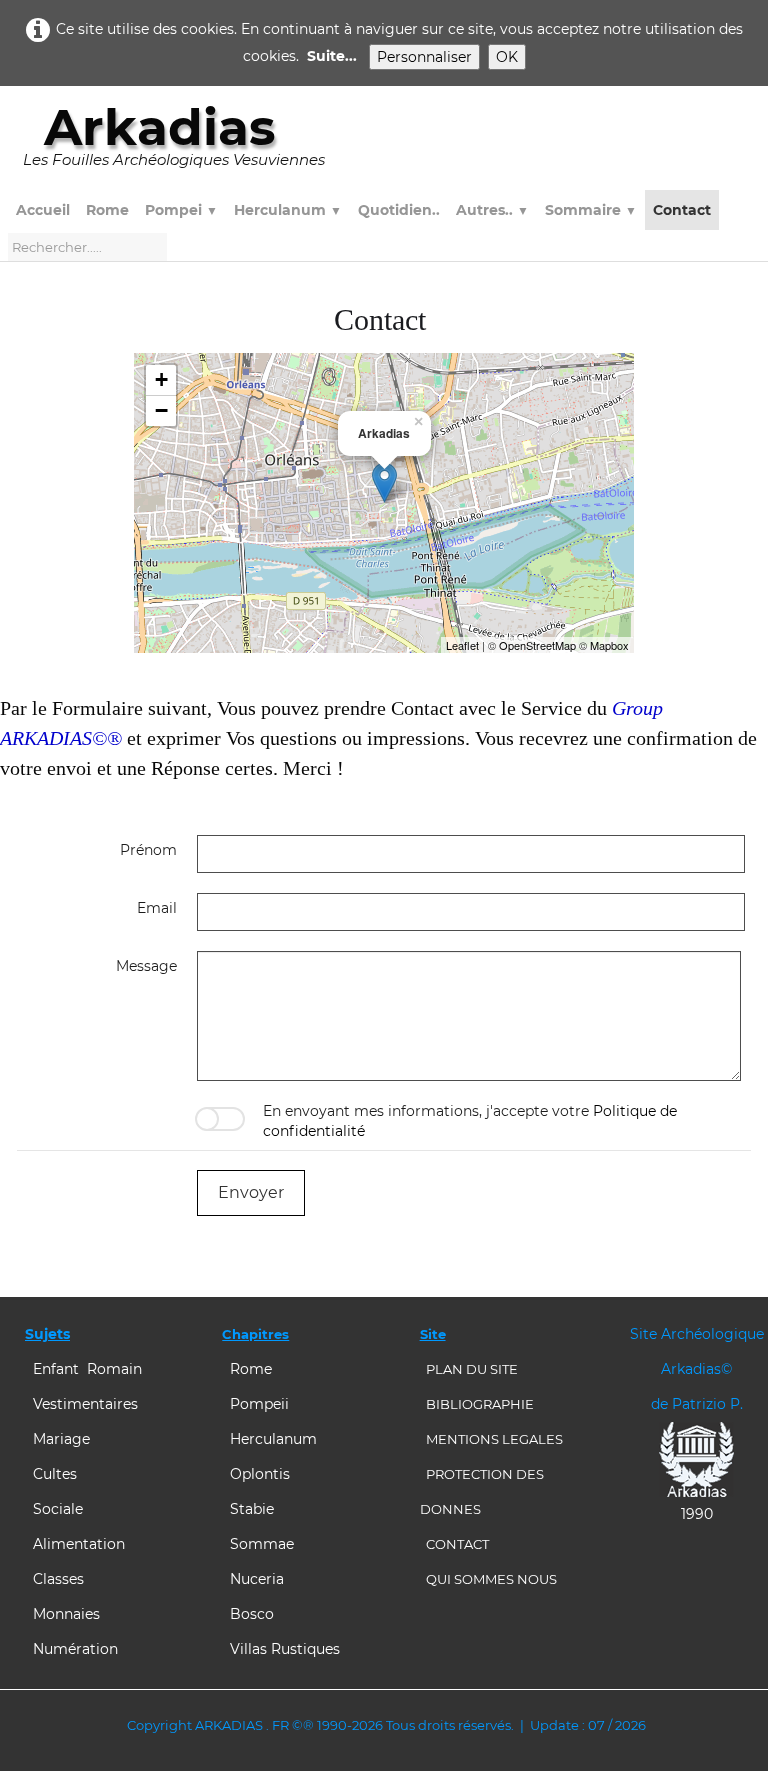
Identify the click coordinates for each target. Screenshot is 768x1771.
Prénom (148, 850)
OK (507, 57)
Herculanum (288, 210)
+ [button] (161, 379)
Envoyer (251, 1192)
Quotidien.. (399, 210)
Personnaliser (424, 57)
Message (146, 966)
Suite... (332, 56)
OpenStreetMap (537, 645)
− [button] (161, 410)
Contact (682, 210)
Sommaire (591, 210)
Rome (107, 210)
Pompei (181, 210)
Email (157, 908)
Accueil (43, 210)
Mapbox (609, 645)
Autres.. (492, 210)
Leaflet (462, 645)
